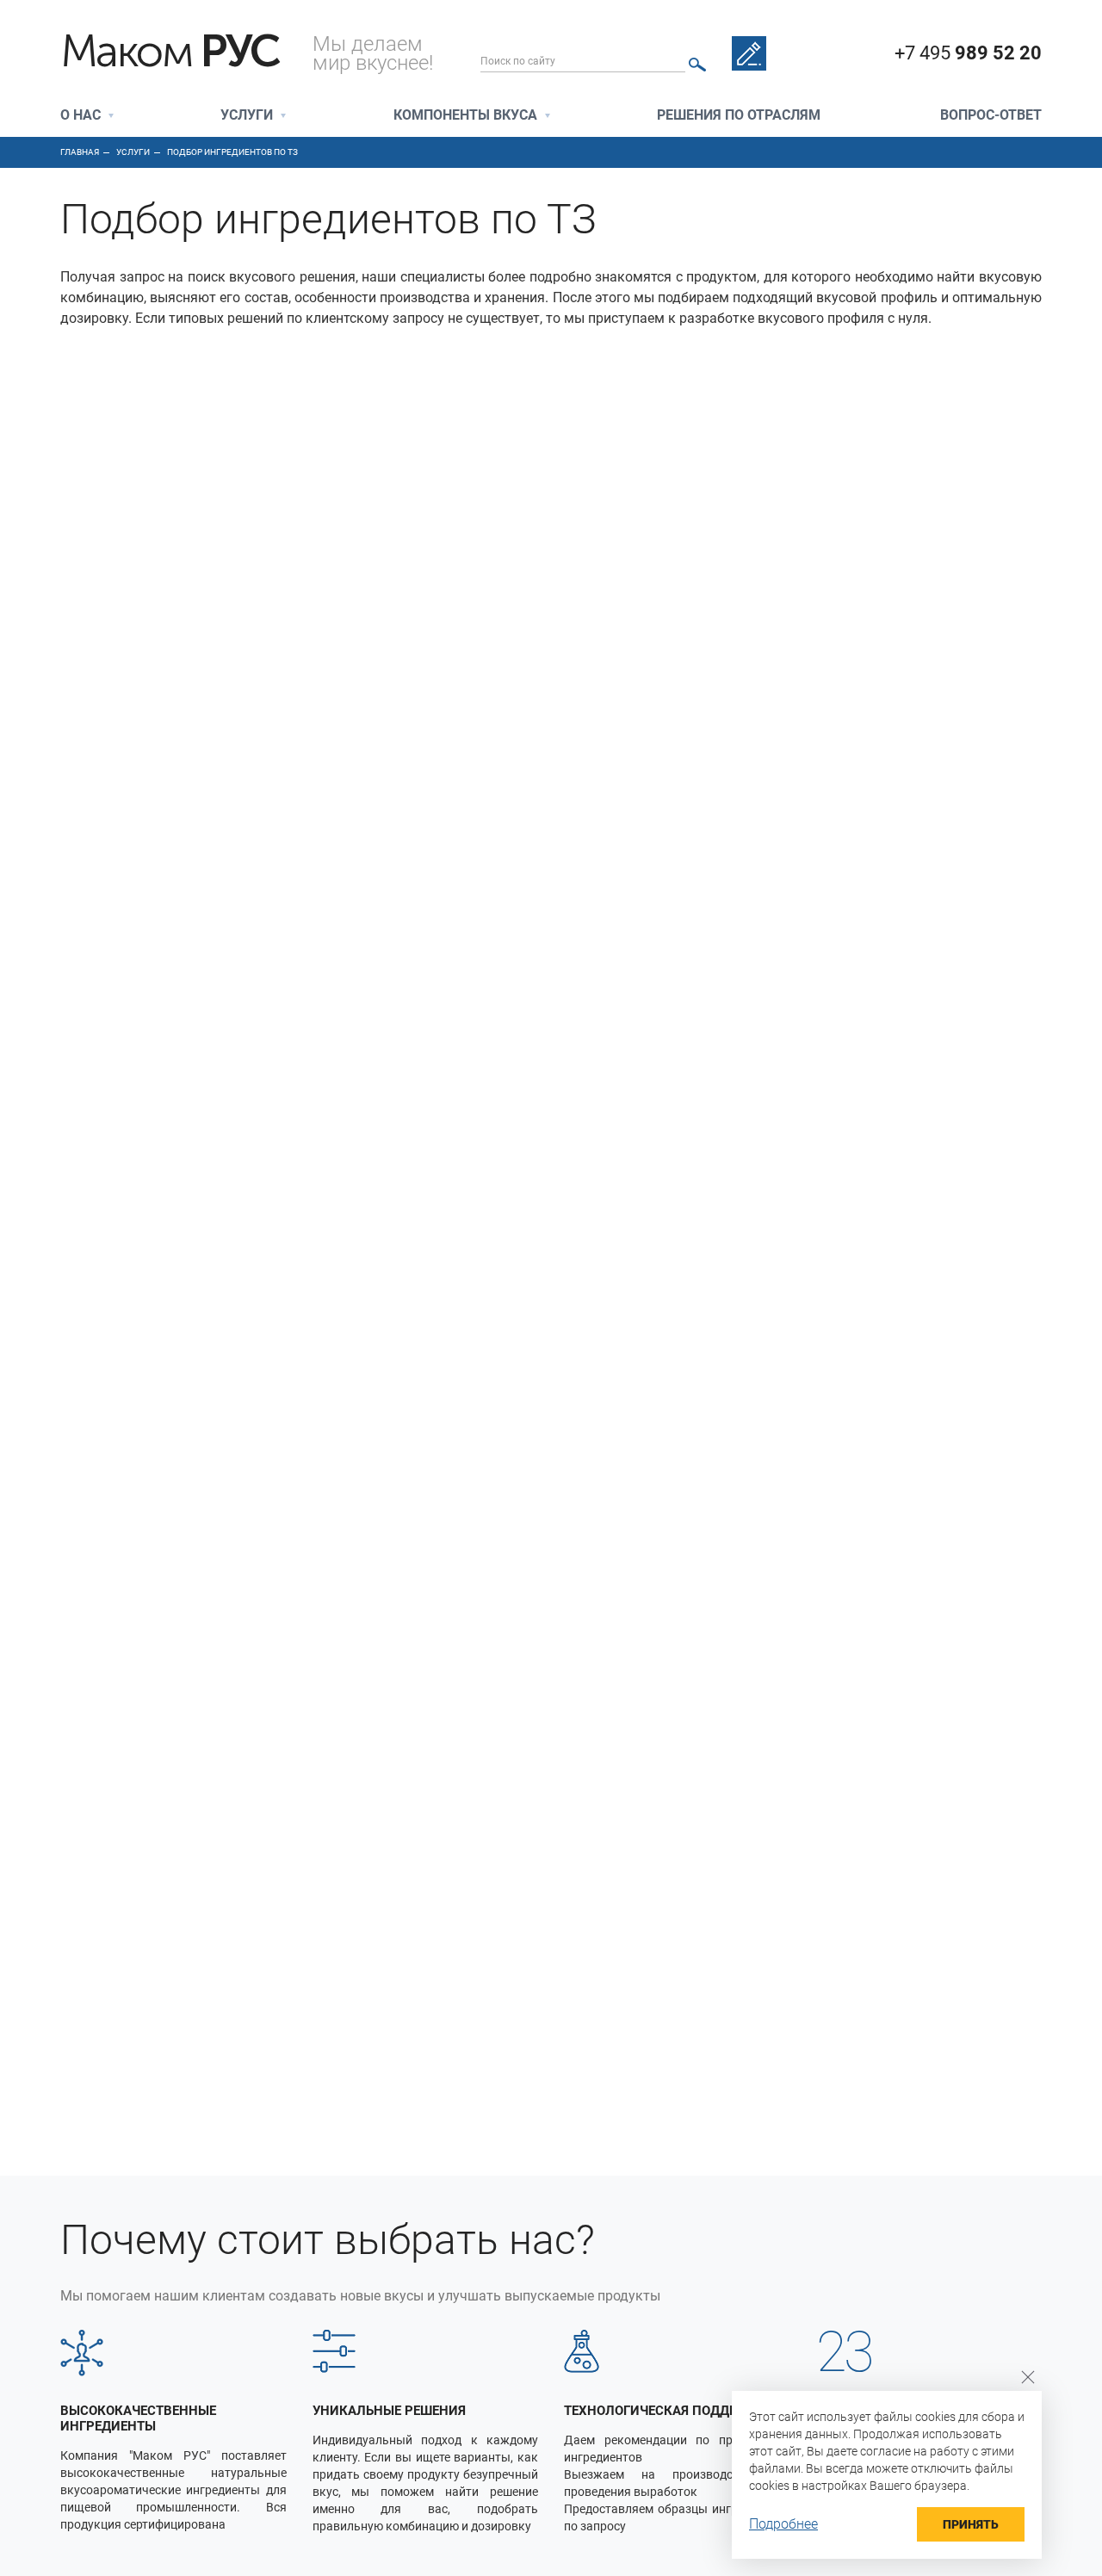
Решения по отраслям (739, 116)
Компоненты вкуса (465, 116)
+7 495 (968, 53)
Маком (170, 52)
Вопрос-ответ (991, 116)
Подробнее (783, 2524)
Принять (971, 2524)
